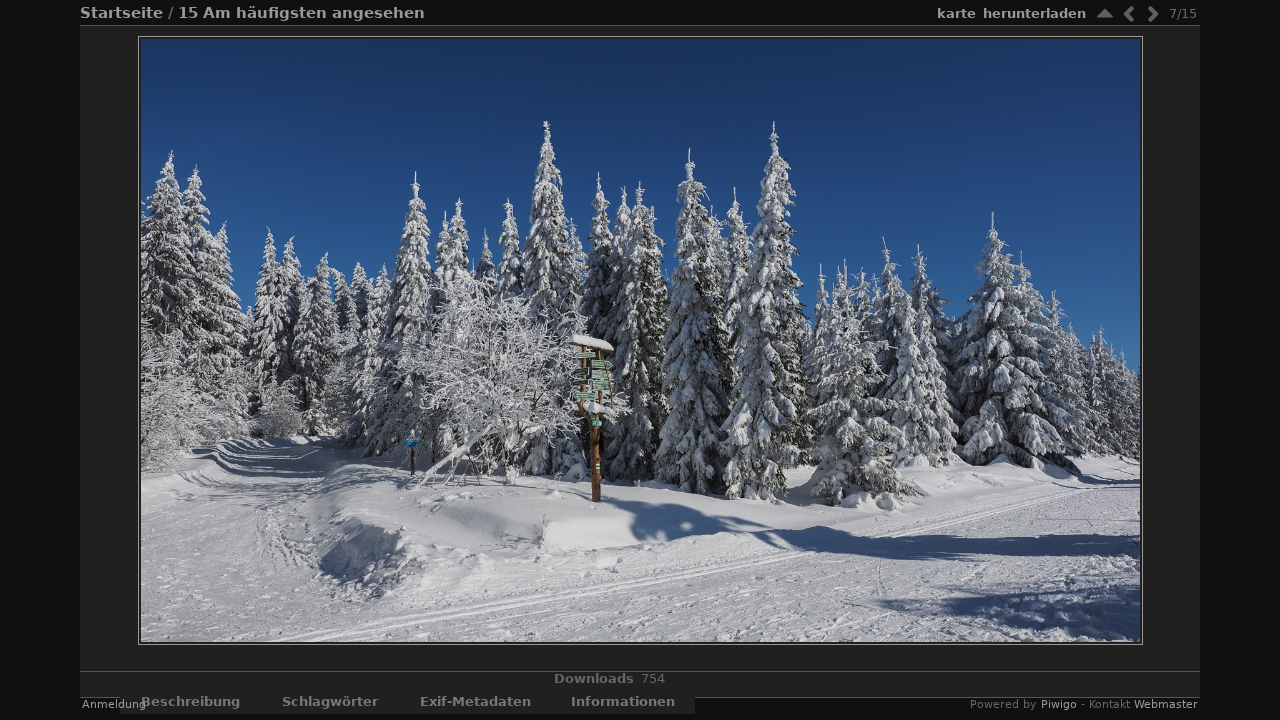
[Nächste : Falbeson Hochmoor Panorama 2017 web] (1153, 13)
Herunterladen (1034, 13)
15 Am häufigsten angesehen (301, 13)
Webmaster (1166, 704)
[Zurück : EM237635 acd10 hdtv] (1129, 13)
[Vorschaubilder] (1105, 13)
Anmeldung (114, 704)
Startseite (121, 13)
